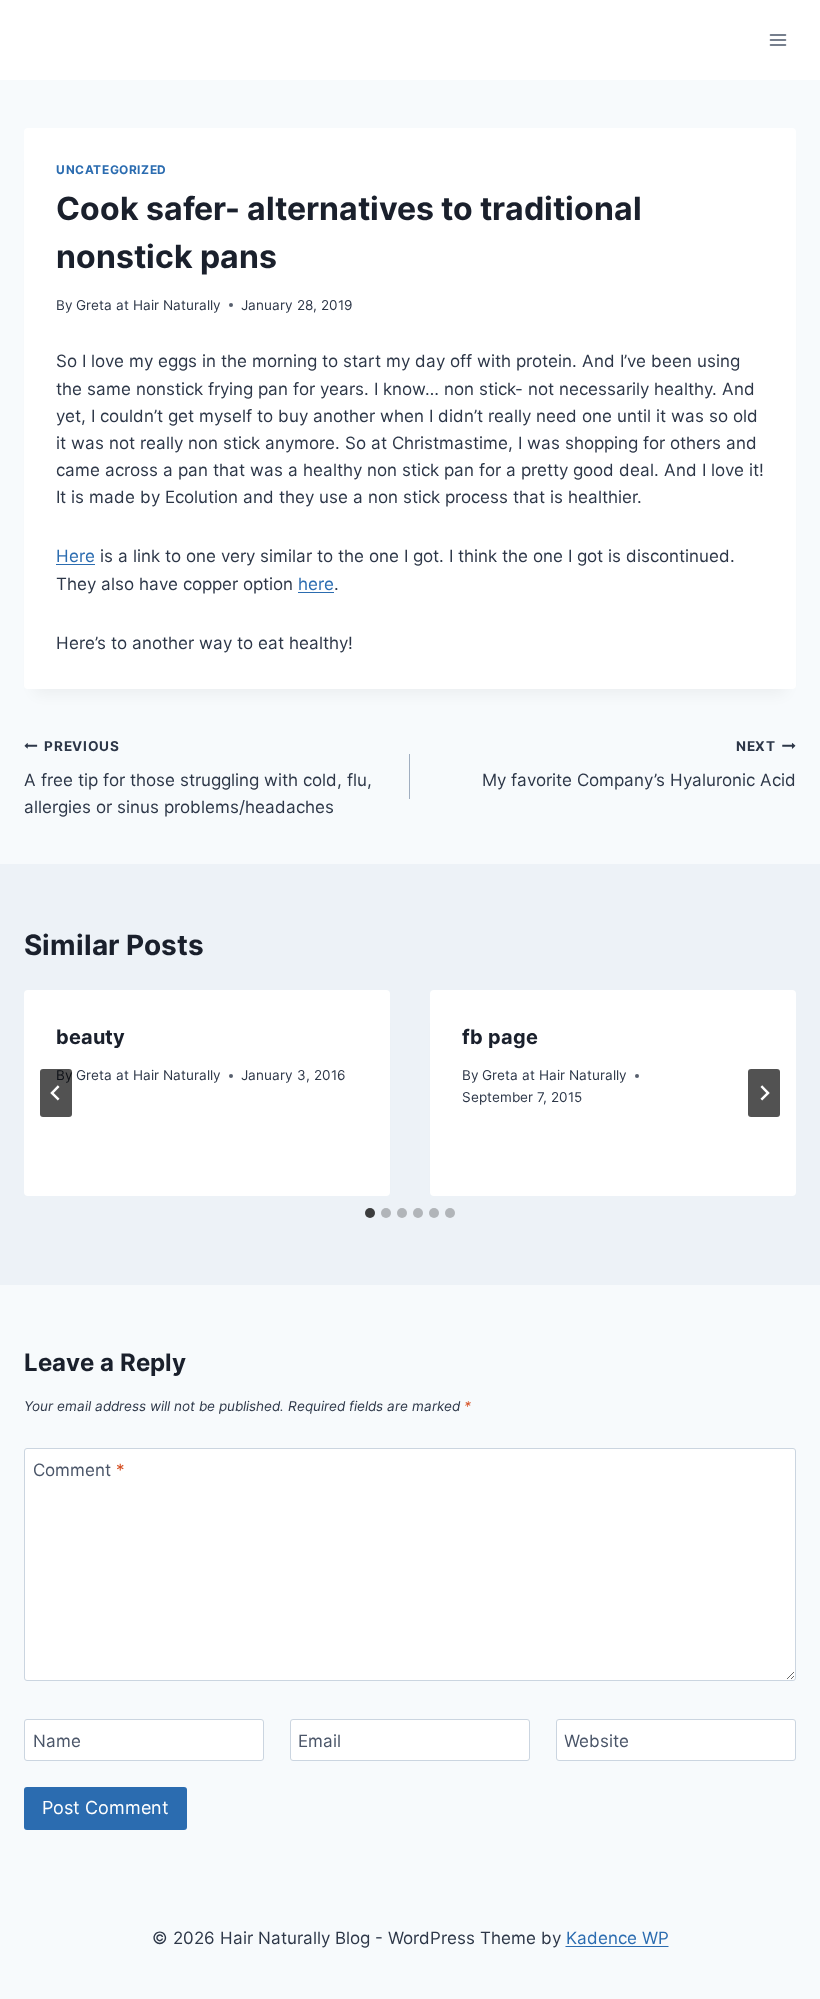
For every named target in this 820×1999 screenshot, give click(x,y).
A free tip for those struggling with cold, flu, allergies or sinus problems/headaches (198, 778)
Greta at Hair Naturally (148, 305)
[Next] (764, 1093)
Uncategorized (111, 169)
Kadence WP (617, 1938)
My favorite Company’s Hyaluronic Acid (639, 764)
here (316, 584)
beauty (90, 1037)
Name (57, 1741)
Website (596, 1741)
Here (75, 556)
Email (319, 1741)
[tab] (370, 1213)
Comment (79, 1470)
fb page (500, 1037)
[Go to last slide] (56, 1093)
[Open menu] (777, 39)
